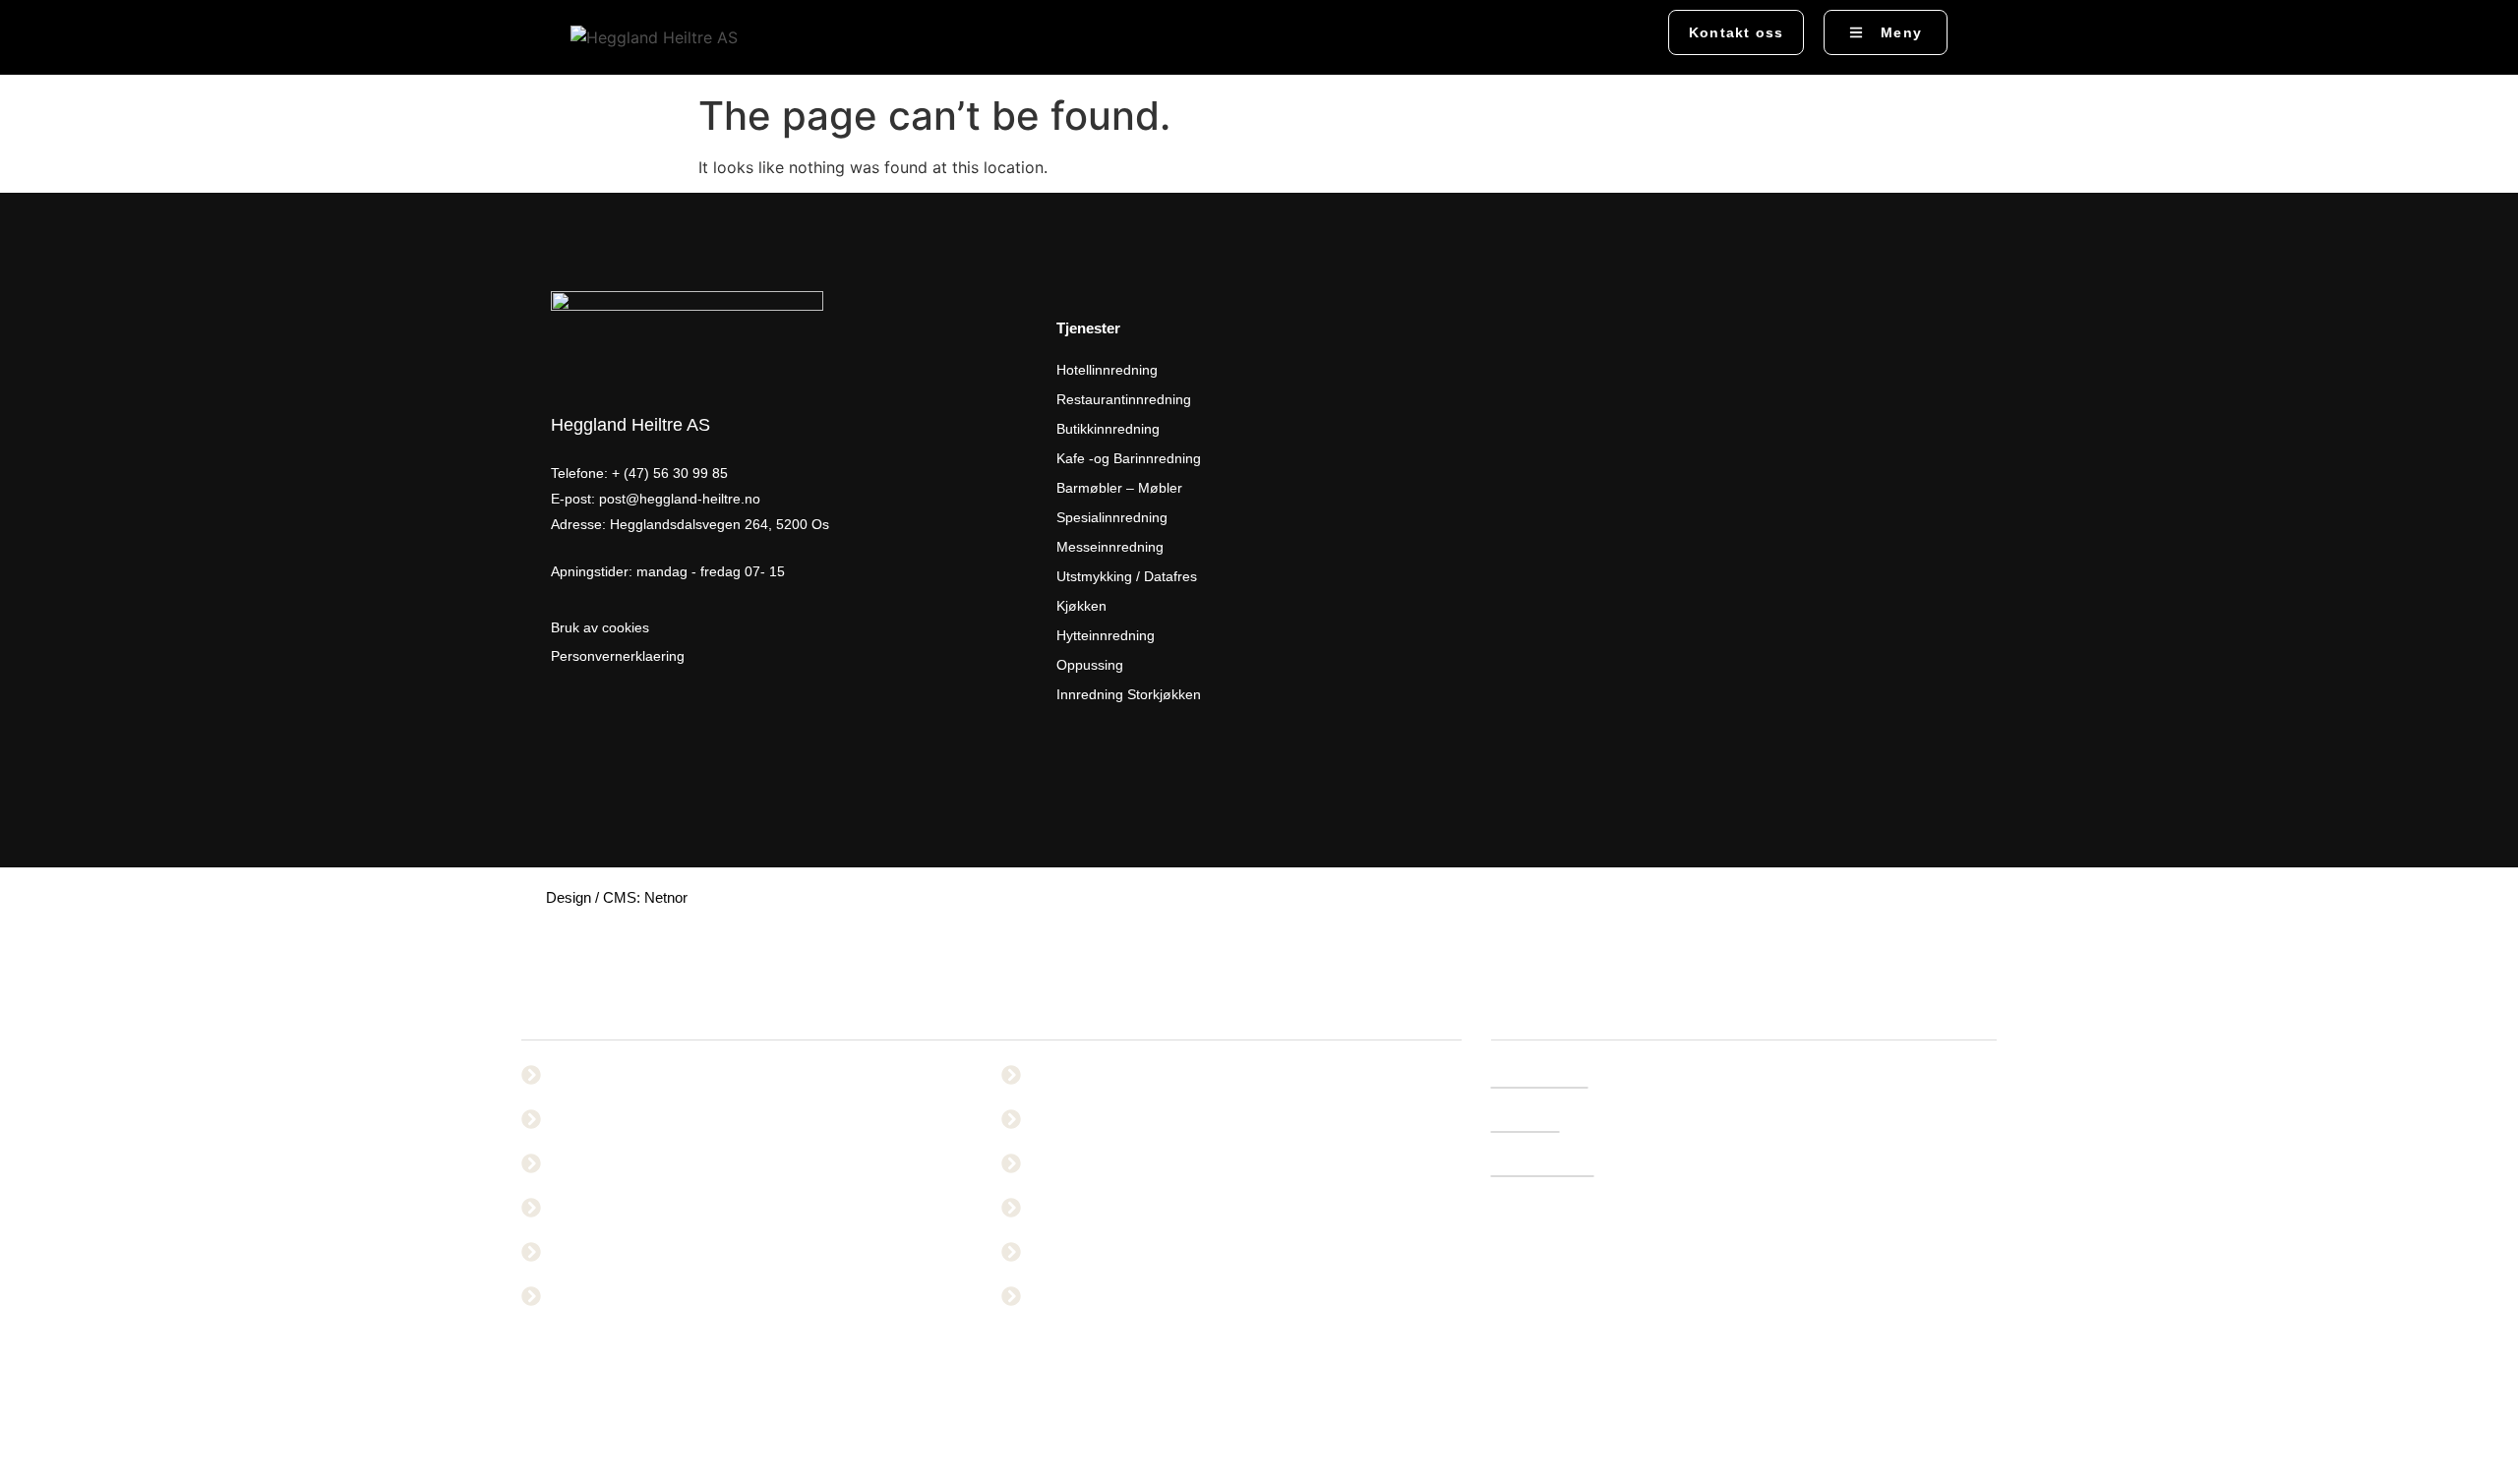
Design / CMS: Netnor (617, 897)
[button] (1624, 34)
